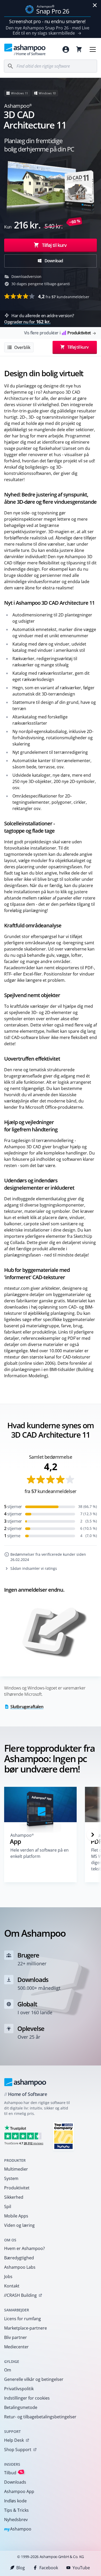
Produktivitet (17, 2188)
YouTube (81, 2568)
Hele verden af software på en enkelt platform (39, 1853)
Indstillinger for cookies (27, 2398)
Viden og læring (19, 2225)
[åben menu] (93, 49)
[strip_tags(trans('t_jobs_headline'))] (63, 2136)
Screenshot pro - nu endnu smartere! (47, 21)
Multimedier (16, 2169)
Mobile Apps (16, 2216)
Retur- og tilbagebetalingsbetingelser (40, 2417)
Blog (21, 2568)
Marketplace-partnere (26, 2328)
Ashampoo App (19, 2491)
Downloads (15, 2482)
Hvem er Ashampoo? (24, 2248)
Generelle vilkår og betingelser (34, 2379)
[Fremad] (93, 1835)
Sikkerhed (14, 2197)
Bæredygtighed (19, 2258)
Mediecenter (16, 2347)
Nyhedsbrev (16, 2520)
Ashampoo (18, 2529)
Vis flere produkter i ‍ (57, 333)
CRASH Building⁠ (20, 2295)
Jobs (8, 2277)
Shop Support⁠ (18, 2450)
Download (53, 261)
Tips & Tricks (16, 2510)
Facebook (49, 2568)
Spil (8, 2207)
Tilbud (13, 2473)
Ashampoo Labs (20, 2267)
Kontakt (12, 2286)
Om (8, 2370)
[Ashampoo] (25, 2082)
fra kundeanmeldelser (64, 296)
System (11, 2178)
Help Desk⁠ (14, 2440)
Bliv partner (16, 2337)
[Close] (95, 5)
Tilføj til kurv (54, 245)
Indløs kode (15, 2501)
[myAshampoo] (66, 49)
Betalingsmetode (21, 2407)
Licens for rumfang (23, 2319)
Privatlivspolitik (19, 2389)
